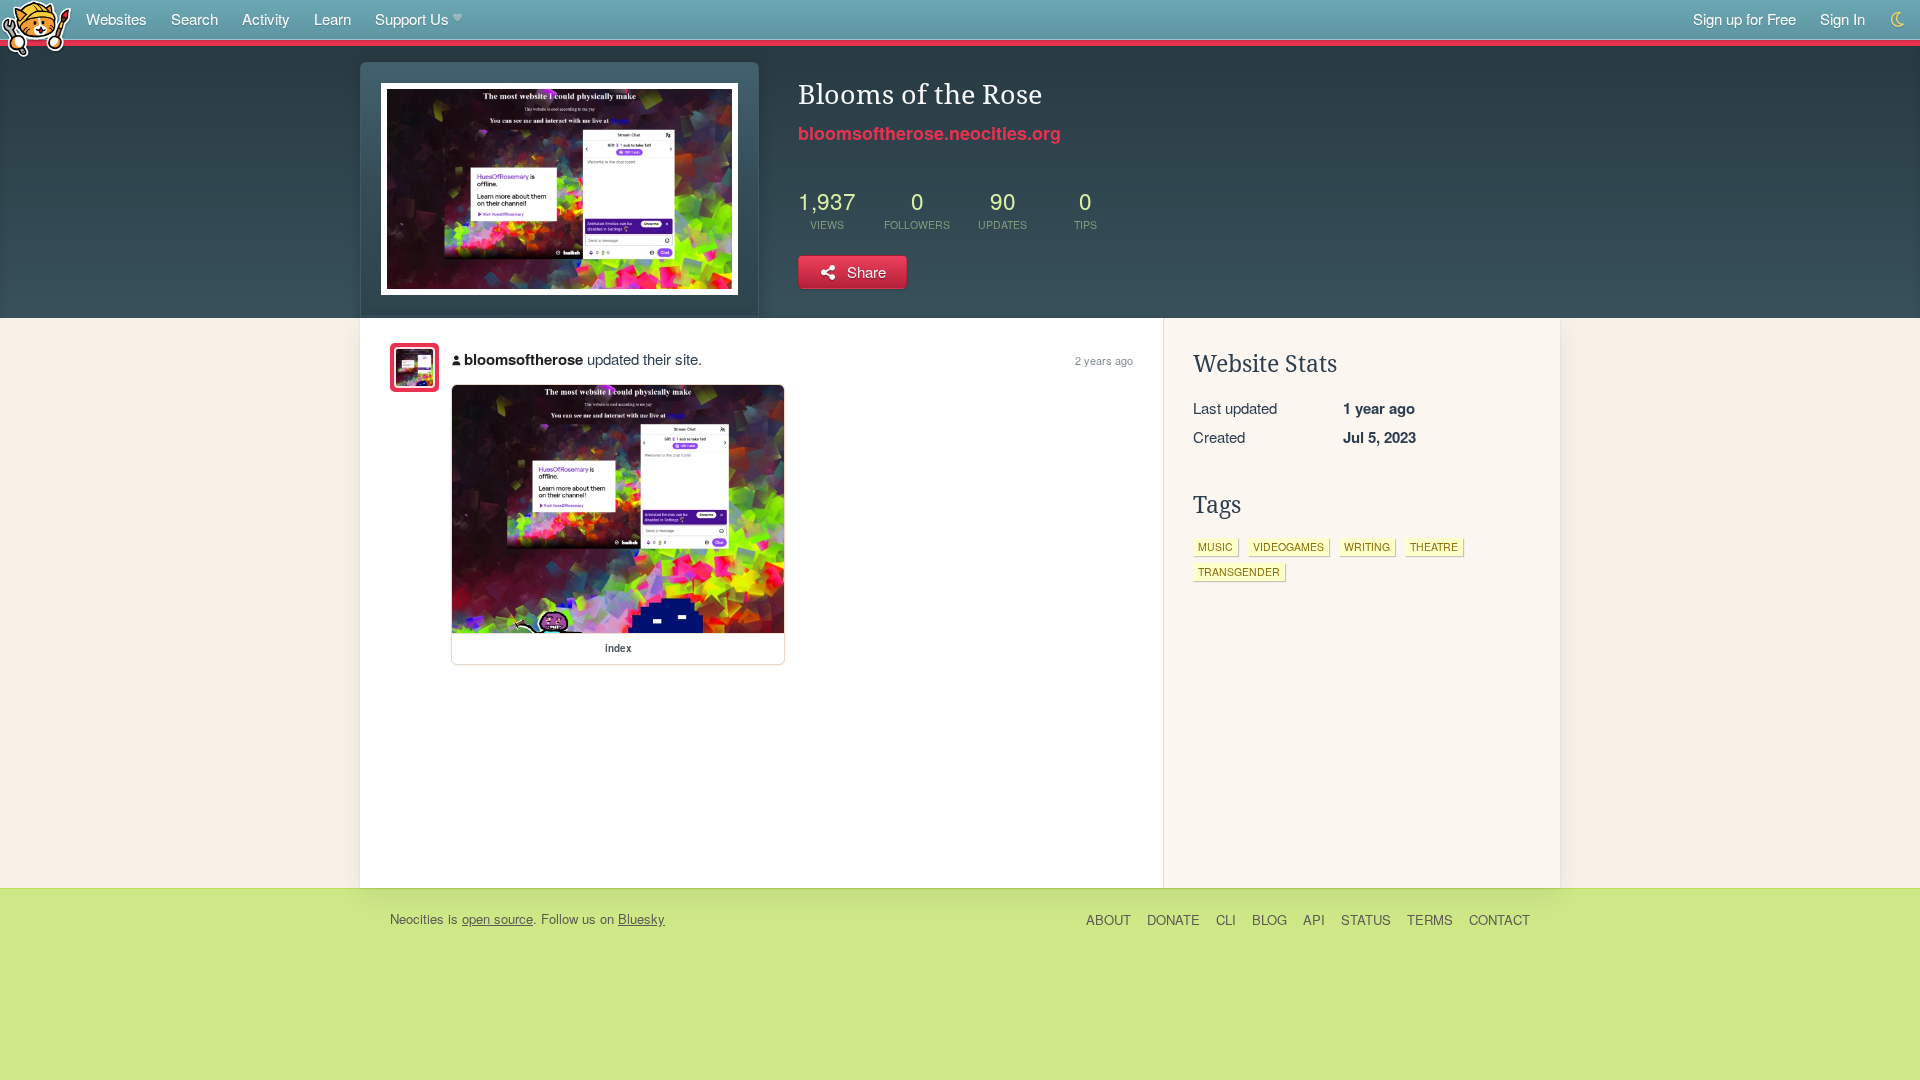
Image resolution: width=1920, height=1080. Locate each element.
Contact (1499, 919)
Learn (332, 18)
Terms (1430, 919)
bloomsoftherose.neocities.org (929, 133)
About (1108, 919)
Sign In (1842, 18)
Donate (1173, 919)
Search (194, 18)
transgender (1239, 571)
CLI (1226, 919)
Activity (266, 18)
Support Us (412, 18)
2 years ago (1104, 360)
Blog (1269, 919)
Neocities (417, 918)
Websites (116, 18)
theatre (1434, 546)
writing (1367, 546)
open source (497, 918)
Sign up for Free (1744, 18)
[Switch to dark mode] (1898, 19)
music (1215, 546)
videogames (1288, 546)
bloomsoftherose (523, 359)
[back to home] (36, 27)
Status (1366, 919)
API (1314, 919)
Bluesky (641, 918)
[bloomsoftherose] (414, 367)
